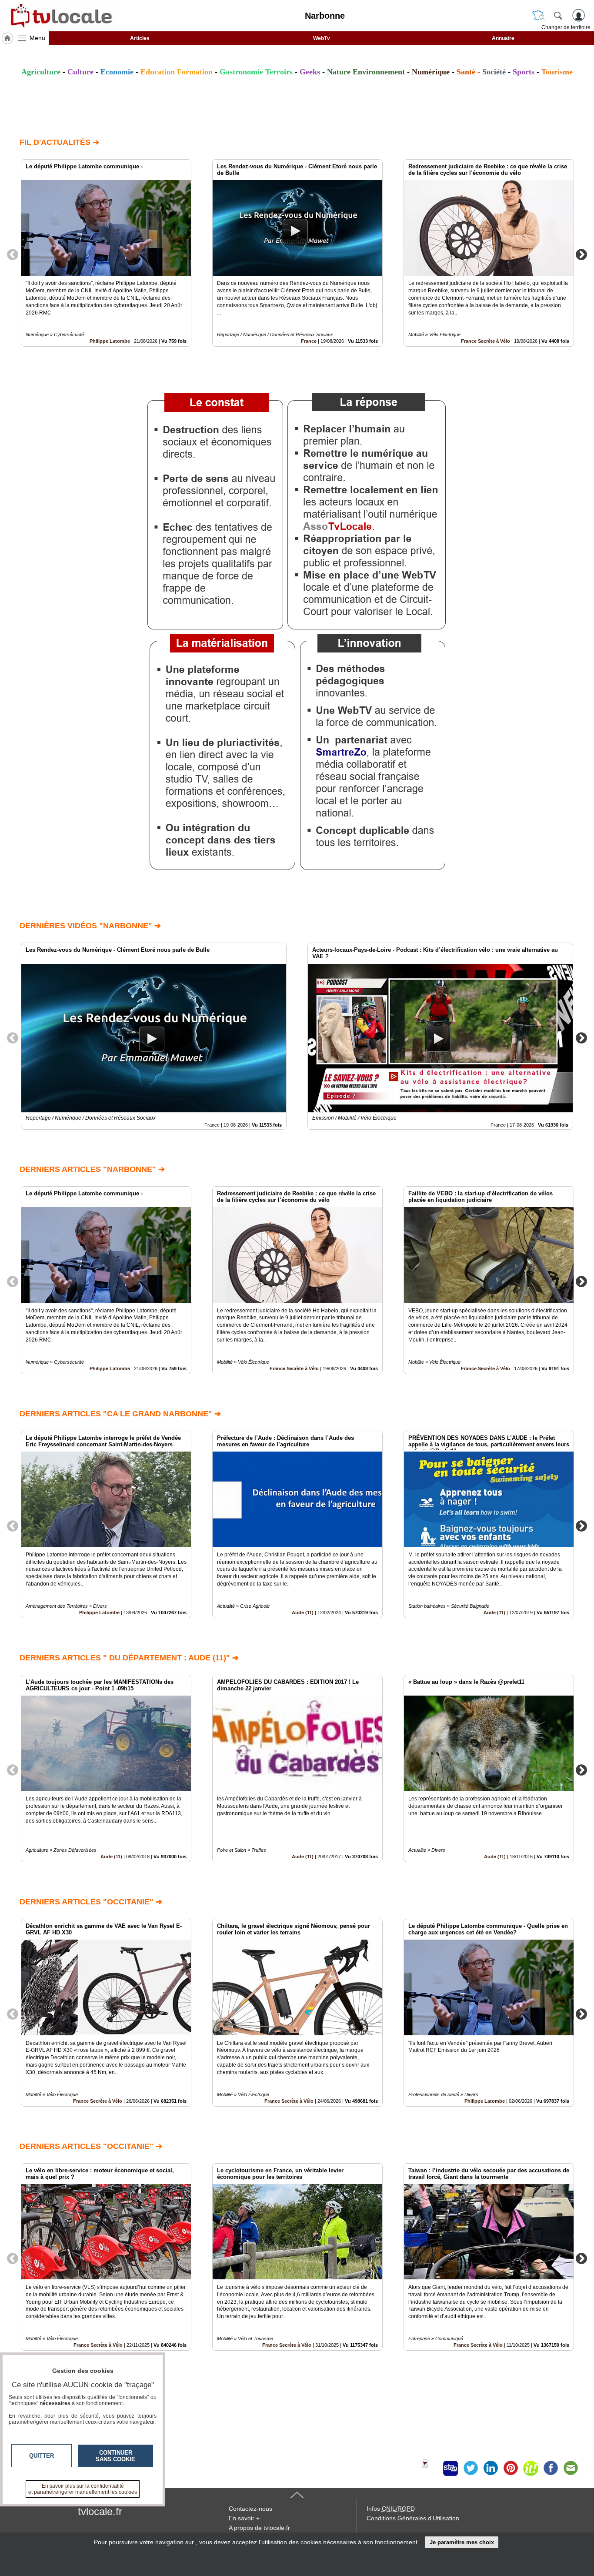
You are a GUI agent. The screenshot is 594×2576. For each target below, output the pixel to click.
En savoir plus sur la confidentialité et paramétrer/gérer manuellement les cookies (83, 2489)
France (309, 341)
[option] (106, 253)
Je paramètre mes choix (462, 2542)
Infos (391, 2509)
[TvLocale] (60, 16)
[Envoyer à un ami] (571, 2468)
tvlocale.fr (100, 2511)
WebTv (322, 38)
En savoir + (244, 2518)
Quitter (42, 2456)
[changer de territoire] (538, 15)
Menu (37, 38)
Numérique (431, 72)
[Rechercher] (558, 15)
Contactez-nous (250, 2509)
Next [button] (581, 254)
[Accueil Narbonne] (7, 38)
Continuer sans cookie (115, 2456)
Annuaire (503, 38)
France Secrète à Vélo (486, 341)
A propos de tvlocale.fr (259, 2528)
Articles (140, 38)
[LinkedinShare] (491, 2468)
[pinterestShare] (511, 2468)
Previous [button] (13, 254)
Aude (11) (303, 1613)
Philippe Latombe (110, 341)
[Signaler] (430, 2468)
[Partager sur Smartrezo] (451, 2468)
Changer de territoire (566, 27)
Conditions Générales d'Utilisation (413, 2518)
